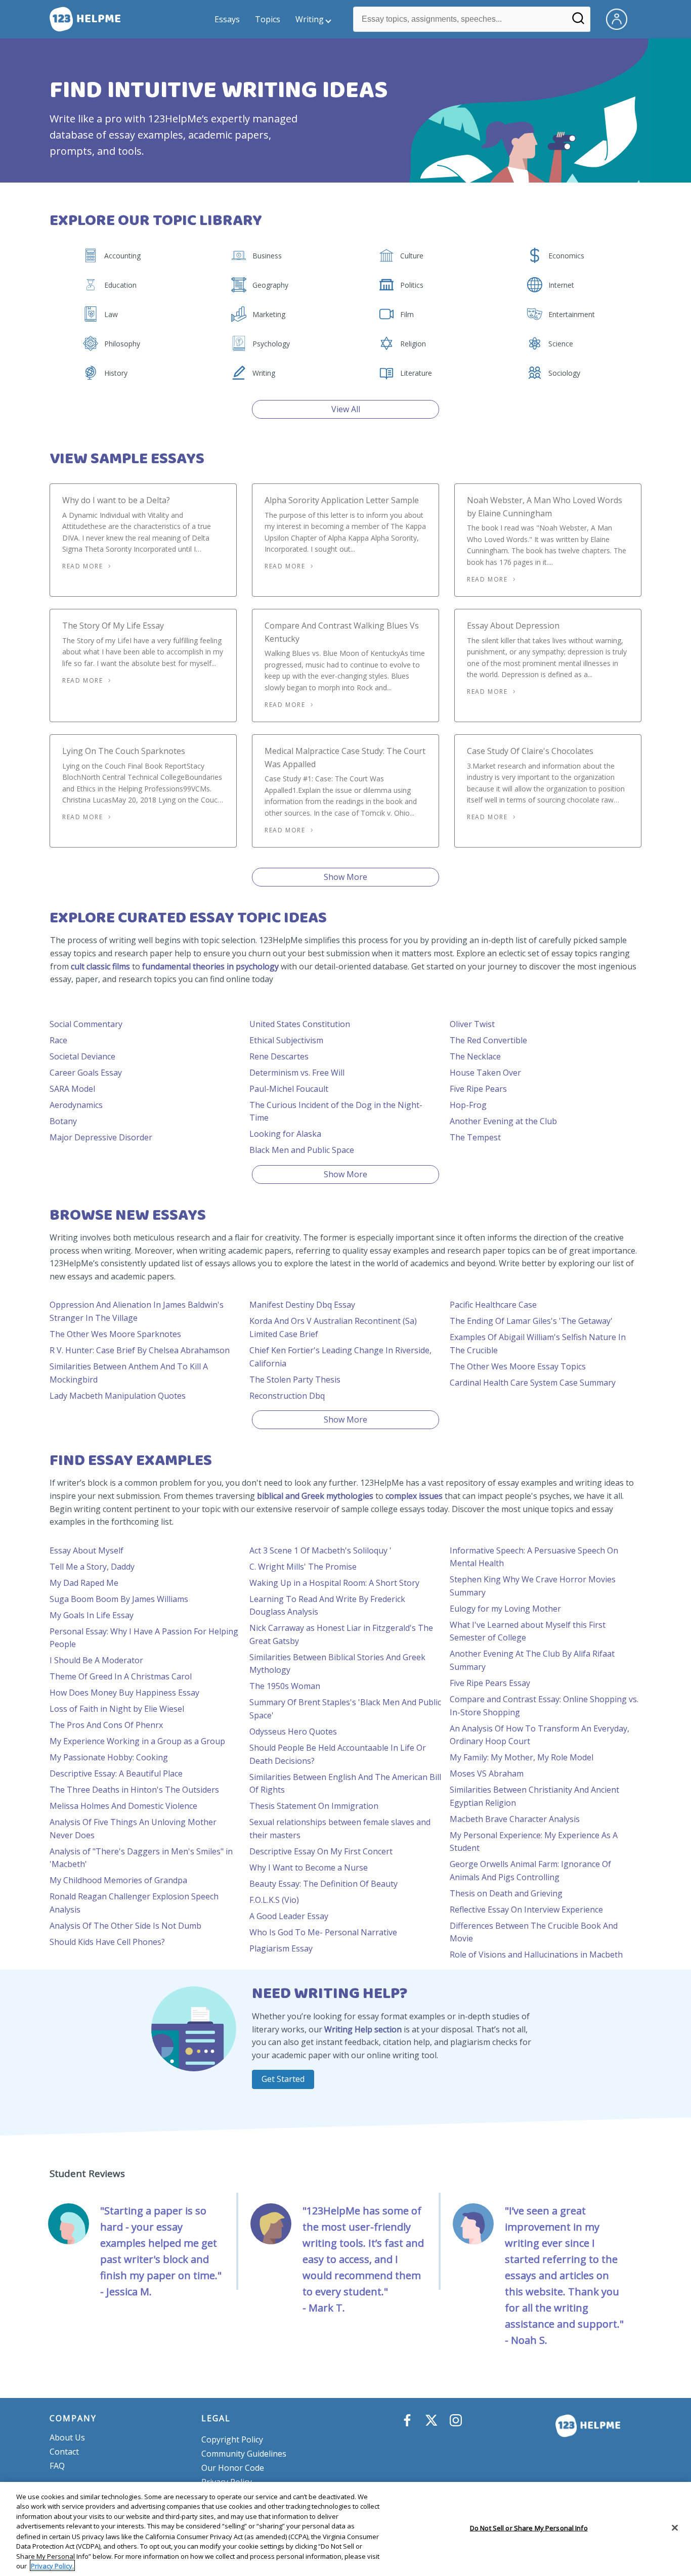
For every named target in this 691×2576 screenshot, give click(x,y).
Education (120, 285)
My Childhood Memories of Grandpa (118, 1880)
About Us (67, 2437)
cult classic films (100, 966)
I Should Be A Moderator (96, 1660)
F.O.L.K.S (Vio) (274, 1900)
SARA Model (72, 1089)
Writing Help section (363, 2029)
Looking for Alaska (285, 1134)
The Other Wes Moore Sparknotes (115, 1334)
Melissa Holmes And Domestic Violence (123, 1806)
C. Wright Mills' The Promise (303, 1567)
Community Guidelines (244, 2454)
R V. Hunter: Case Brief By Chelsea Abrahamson (140, 1350)
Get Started (283, 2079)
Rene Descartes (279, 1056)
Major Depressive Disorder (101, 1137)
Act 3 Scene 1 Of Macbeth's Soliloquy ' (320, 1550)
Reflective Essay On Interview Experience (526, 1909)
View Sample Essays (127, 459)
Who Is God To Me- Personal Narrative (323, 1932)
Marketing (269, 314)
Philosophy (122, 344)
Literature (416, 373)
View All (346, 409)
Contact (64, 2452)
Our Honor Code (233, 2468)
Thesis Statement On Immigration (314, 1806)
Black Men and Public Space (302, 1150)
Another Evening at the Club (503, 1121)
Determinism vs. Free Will (297, 1073)
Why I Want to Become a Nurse (309, 1868)
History (116, 373)
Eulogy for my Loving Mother (505, 1609)
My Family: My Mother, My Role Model (522, 1757)
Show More (345, 877)
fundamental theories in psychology (210, 966)
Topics (268, 19)
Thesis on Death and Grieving (506, 1893)
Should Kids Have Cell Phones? (107, 1942)
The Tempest (475, 1137)
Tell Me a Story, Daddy (92, 1567)
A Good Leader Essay (289, 1916)
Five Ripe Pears (478, 1089)
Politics (412, 285)
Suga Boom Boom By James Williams (119, 1599)
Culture (412, 256)
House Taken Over (485, 1073)
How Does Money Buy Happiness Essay (124, 1693)
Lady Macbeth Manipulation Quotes (118, 1396)
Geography (270, 285)
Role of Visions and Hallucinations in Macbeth (536, 1955)
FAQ (57, 2466)
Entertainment (572, 314)
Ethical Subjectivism (286, 1040)
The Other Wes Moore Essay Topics (518, 1366)
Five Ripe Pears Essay (490, 1683)
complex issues (414, 1496)
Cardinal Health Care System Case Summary (533, 1383)
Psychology (271, 344)
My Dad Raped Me (84, 1583)
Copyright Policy (232, 2439)
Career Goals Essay (86, 1073)
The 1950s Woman (285, 1686)
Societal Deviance (82, 1056)
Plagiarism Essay (281, 1948)
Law (111, 314)
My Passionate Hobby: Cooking (109, 1757)
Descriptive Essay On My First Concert (321, 1851)
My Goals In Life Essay (92, 1615)
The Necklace (475, 1056)
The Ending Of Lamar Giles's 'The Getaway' (531, 1321)
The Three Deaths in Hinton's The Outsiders (134, 1790)
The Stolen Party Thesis (295, 1380)
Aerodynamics (76, 1105)
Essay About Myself (87, 1550)
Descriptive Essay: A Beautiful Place (116, 1773)
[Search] (578, 22)
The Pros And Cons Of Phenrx (106, 1725)
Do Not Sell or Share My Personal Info (529, 2528)
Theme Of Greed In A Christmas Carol (121, 1676)
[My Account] (621, 18)
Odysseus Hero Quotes (293, 1731)
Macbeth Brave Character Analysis (515, 1819)
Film (407, 314)
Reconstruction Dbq (287, 1396)
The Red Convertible (488, 1040)
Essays (227, 19)
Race (58, 1040)
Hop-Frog (468, 1105)
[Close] (675, 2527)
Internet (561, 285)
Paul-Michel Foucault (289, 1089)
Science (561, 344)
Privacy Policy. (52, 2565)
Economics (566, 256)
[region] (345, 2529)
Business (267, 256)
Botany (63, 1121)
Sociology (564, 373)
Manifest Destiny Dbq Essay (302, 1305)
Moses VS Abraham (487, 1773)
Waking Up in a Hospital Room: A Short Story (334, 1583)
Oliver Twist (472, 1024)
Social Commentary (86, 1024)
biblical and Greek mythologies (315, 1496)
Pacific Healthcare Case (493, 1305)
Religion (413, 344)
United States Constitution (300, 1024)
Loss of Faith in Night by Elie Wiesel (117, 1709)
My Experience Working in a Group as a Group (137, 1741)
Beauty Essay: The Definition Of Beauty (323, 1884)
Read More (82, 566)
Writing (310, 19)
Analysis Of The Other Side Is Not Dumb (125, 1926)
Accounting (122, 256)
